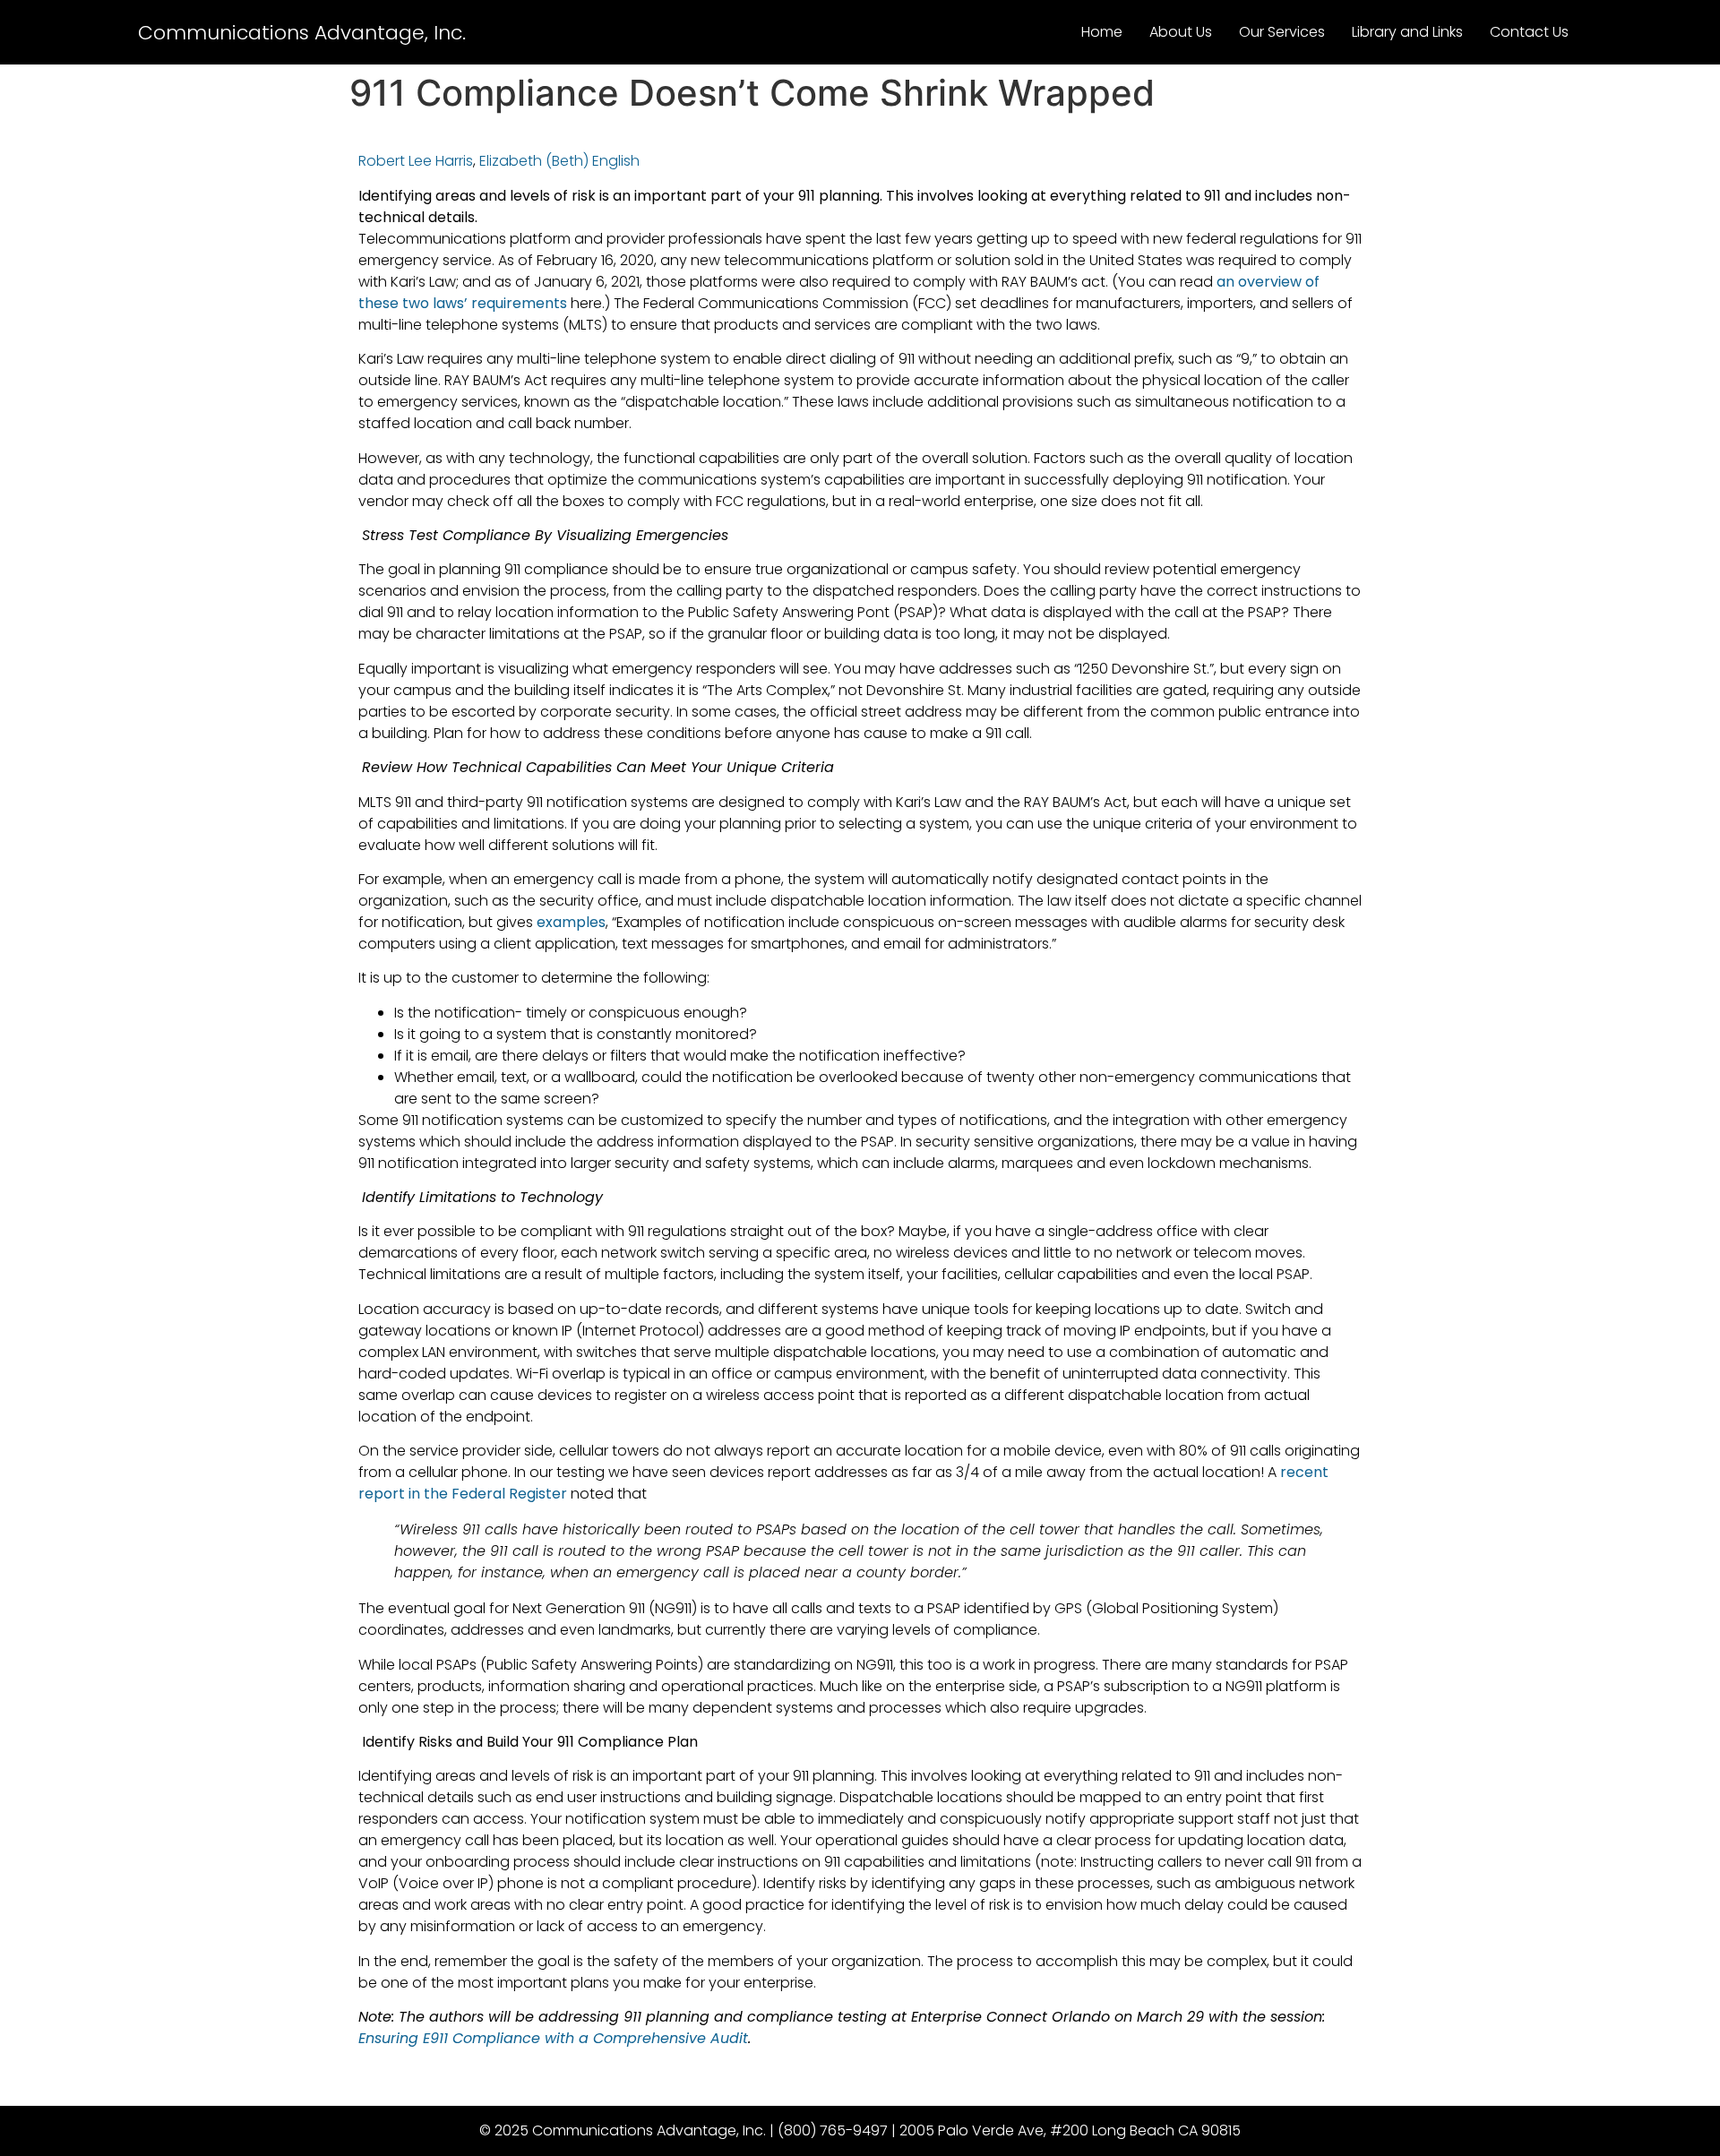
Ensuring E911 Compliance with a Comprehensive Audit (553, 2038)
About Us (1181, 32)
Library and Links (1407, 32)
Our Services (1282, 32)
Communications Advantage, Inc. (302, 33)
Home (1102, 32)
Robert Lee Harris (416, 161)
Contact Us (1529, 32)
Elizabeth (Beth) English (559, 161)
